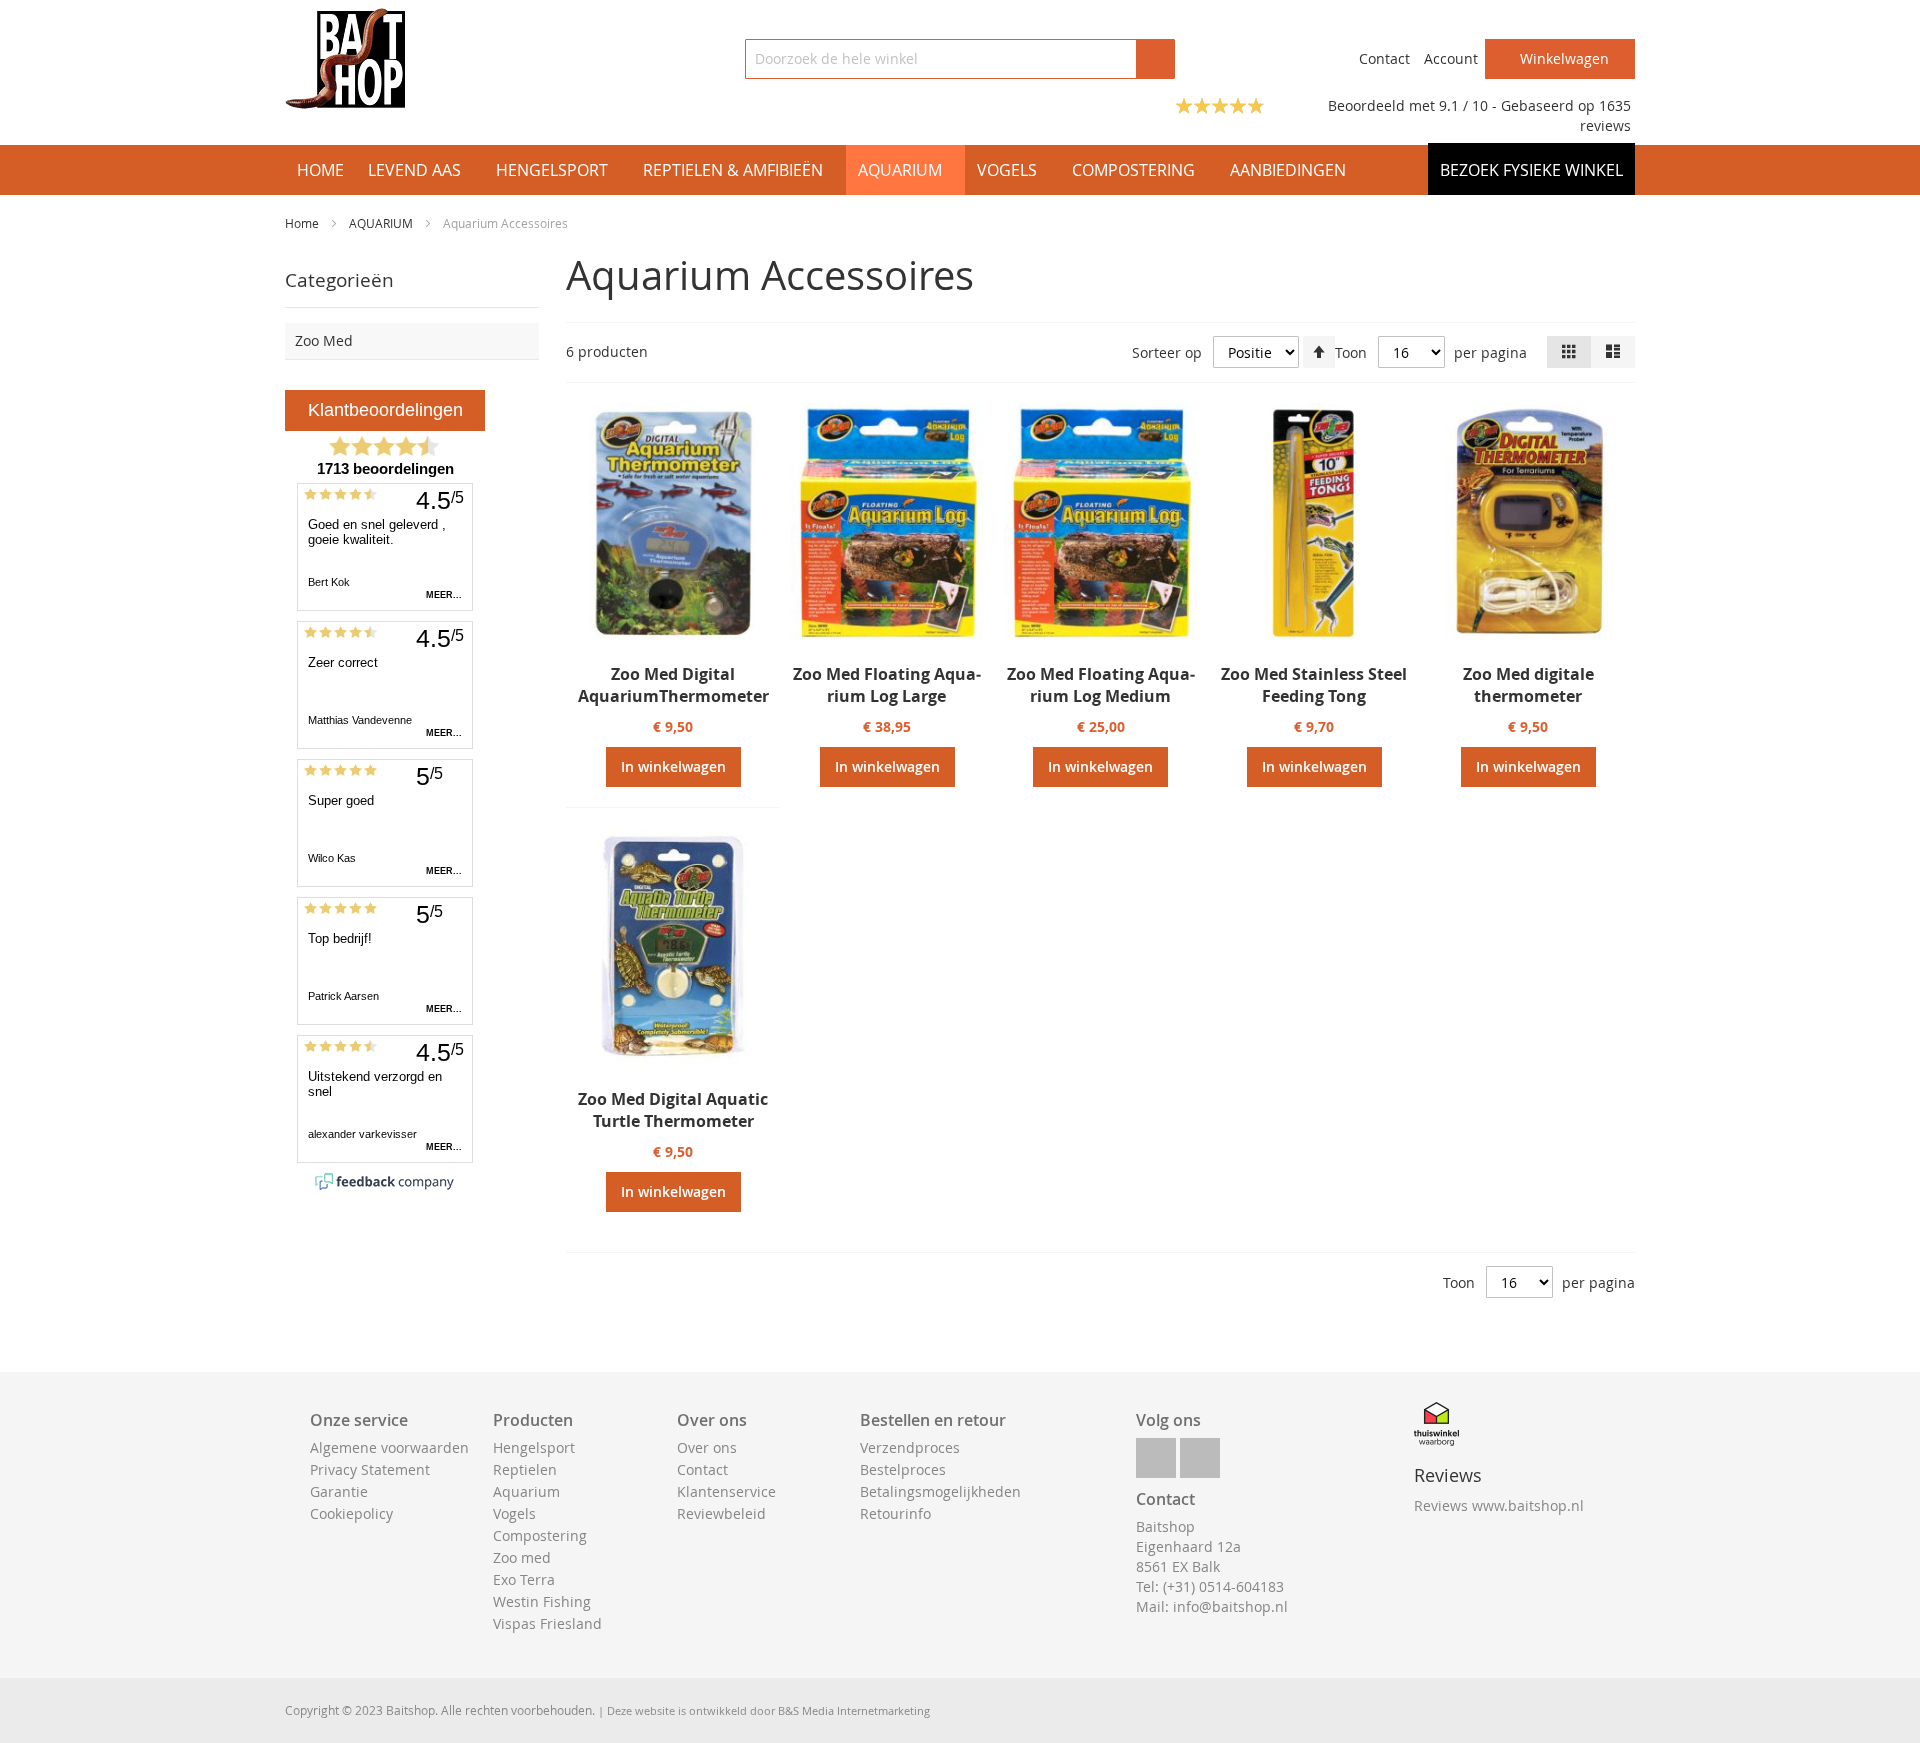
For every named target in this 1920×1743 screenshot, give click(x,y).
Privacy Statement (370, 1469)
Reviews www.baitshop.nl (1499, 1505)
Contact (1384, 58)
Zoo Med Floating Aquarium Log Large (887, 685)
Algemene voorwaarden (389, 1447)
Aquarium (526, 1491)
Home (303, 223)
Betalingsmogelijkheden (940, 1491)
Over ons (707, 1447)
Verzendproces (910, 1447)
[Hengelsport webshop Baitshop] (345, 58)
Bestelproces (903, 1469)
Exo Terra (524, 1579)
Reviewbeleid (721, 1513)
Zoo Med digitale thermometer (1528, 685)
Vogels (514, 1513)
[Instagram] (1200, 1452)
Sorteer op (1167, 352)
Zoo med (522, 1557)
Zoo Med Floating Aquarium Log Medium (1101, 685)
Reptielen (525, 1469)
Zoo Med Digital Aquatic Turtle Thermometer (673, 1110)
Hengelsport (534, 1447)
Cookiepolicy (351, 1513)
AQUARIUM (382, 223)
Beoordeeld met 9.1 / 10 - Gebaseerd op (1463, 105)
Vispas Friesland (547, 1623)
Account (1451, 58)
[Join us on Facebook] (1156, 1452)
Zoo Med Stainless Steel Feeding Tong (1314, 685)
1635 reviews (1605, 115)
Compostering (540, 1535)
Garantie (339, 1491)
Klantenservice (726, 1491)
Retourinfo (895, 1513)
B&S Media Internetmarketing (854, 1710)
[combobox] (960, 59)
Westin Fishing (542, 1601)
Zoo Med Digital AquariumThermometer (673, 685)
